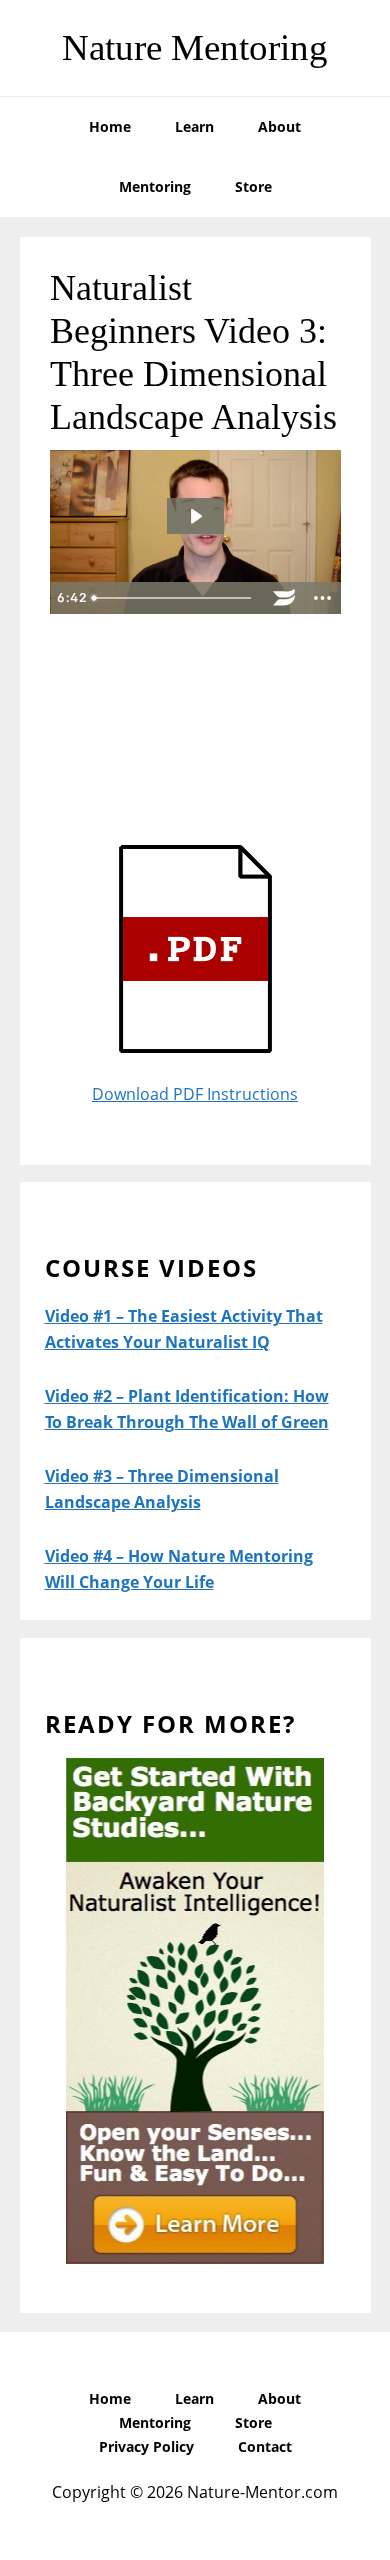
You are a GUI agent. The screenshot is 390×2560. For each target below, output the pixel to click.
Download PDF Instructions (195, 1094)
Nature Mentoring (195, 47)
